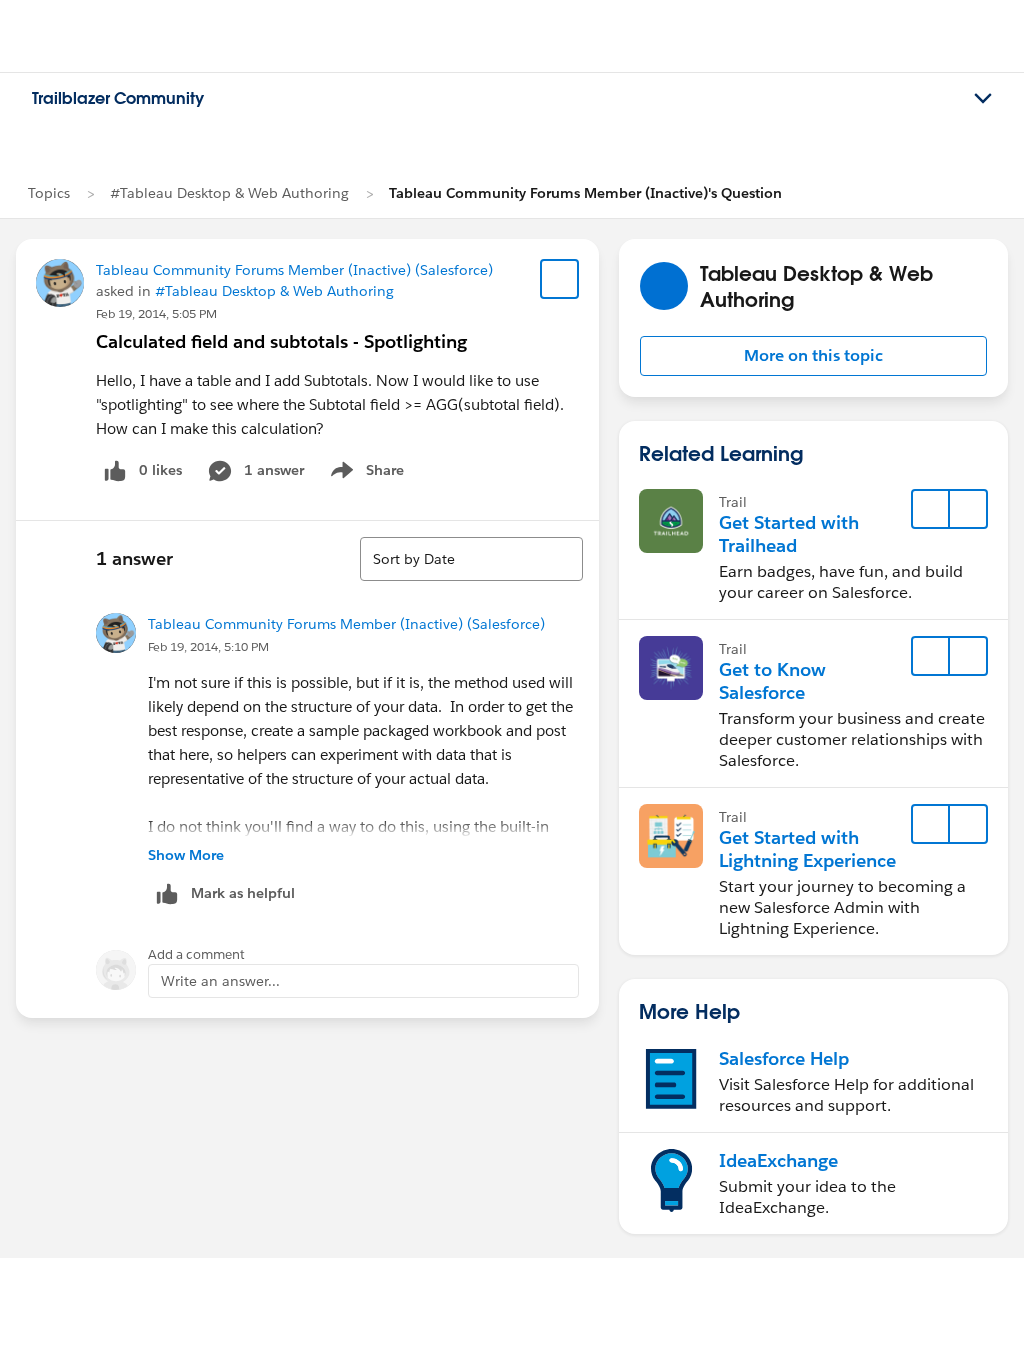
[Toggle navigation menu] (983, 99)
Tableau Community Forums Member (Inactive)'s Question (585, 193)
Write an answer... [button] (220, 981)
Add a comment (196, 954)
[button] (813, 356)
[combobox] (471, 559)
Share (364, 474)
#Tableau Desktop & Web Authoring (229, 193)
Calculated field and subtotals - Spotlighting (281, 341)
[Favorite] (560, 279)
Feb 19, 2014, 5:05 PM (156, 313)
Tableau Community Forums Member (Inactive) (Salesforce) (294, 270)
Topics (49, 193)
